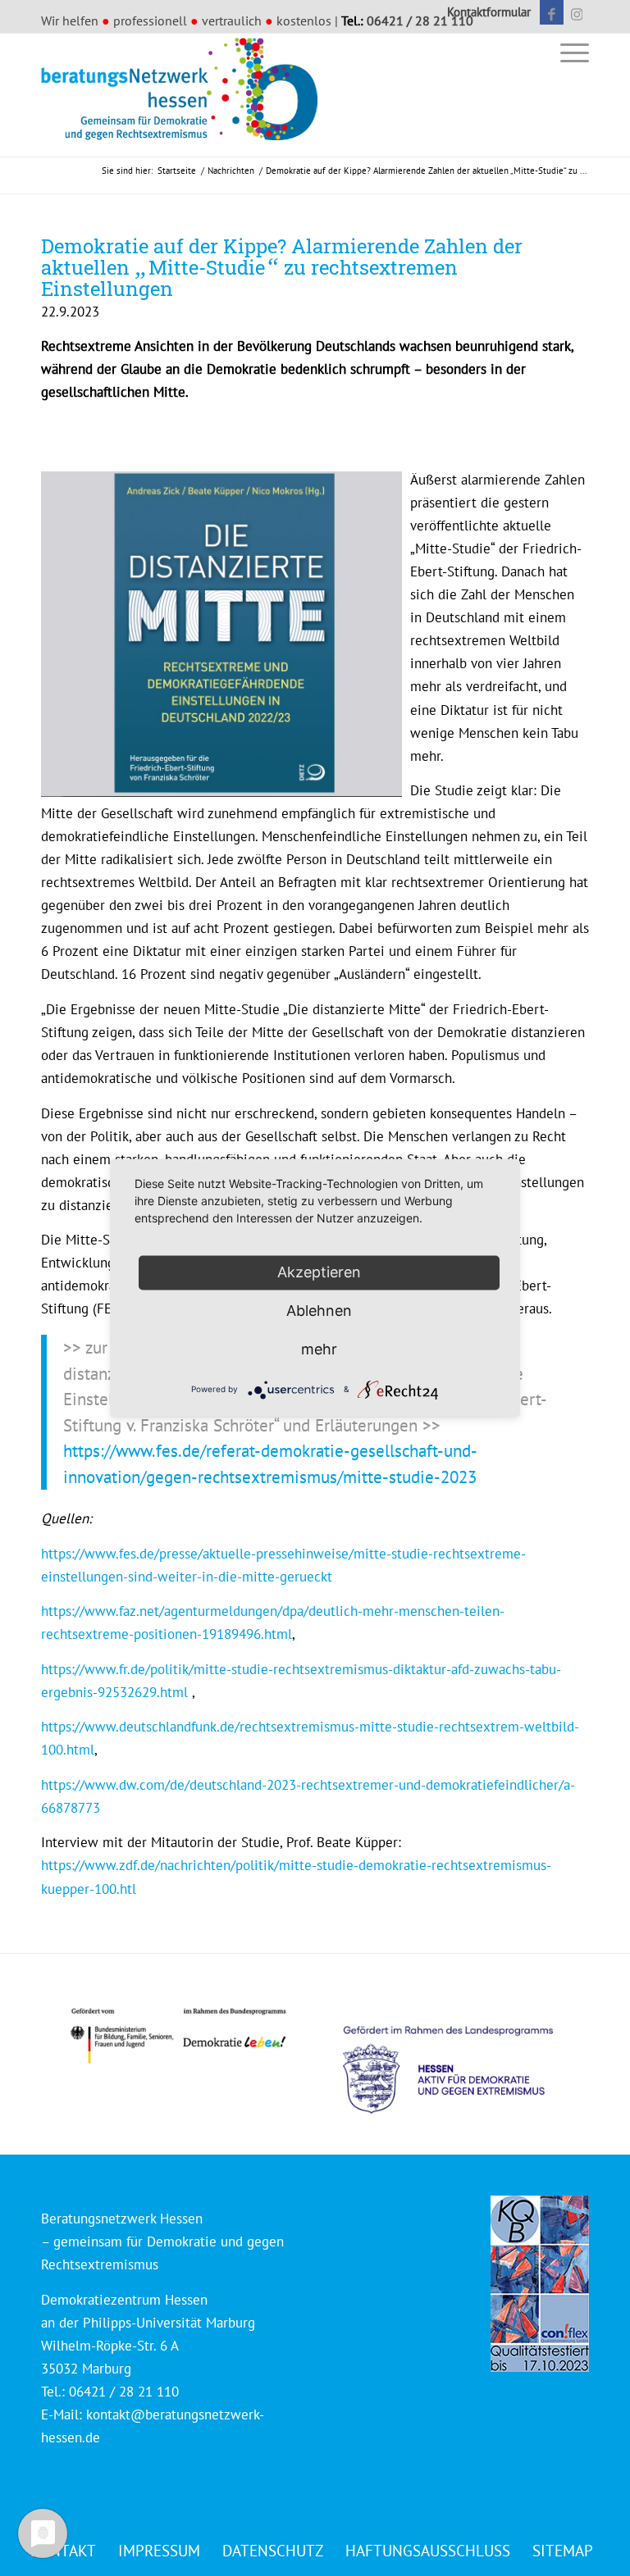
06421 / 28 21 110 (420, 20)
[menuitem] (485, 12)
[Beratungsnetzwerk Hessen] (185, 95)
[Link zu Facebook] (552, 12)
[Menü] (571, 52)
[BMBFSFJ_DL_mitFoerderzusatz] (178, 2036)
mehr (319, 1349)
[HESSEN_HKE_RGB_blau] (466, 2054)
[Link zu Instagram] (577, 12)
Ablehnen (319, 1311)
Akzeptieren (319, 1272)
